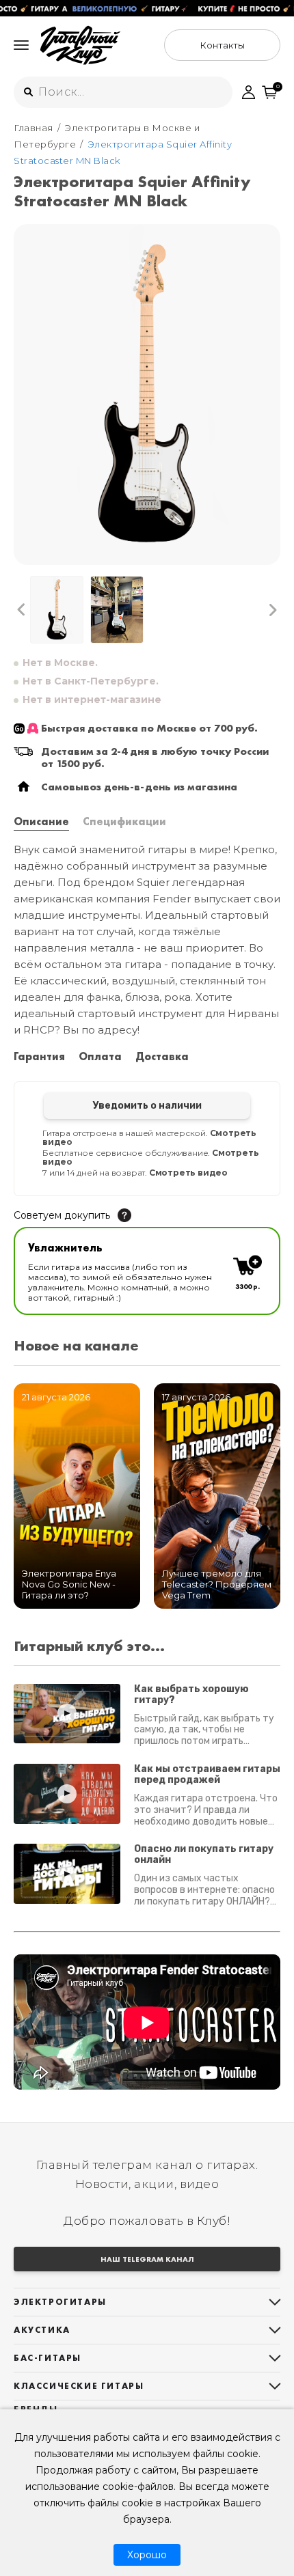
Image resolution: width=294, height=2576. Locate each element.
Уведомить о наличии (147, 1106)
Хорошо (147, 2555)
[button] (22, 610)
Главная (34, 128)
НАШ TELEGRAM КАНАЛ (147, 2259)
